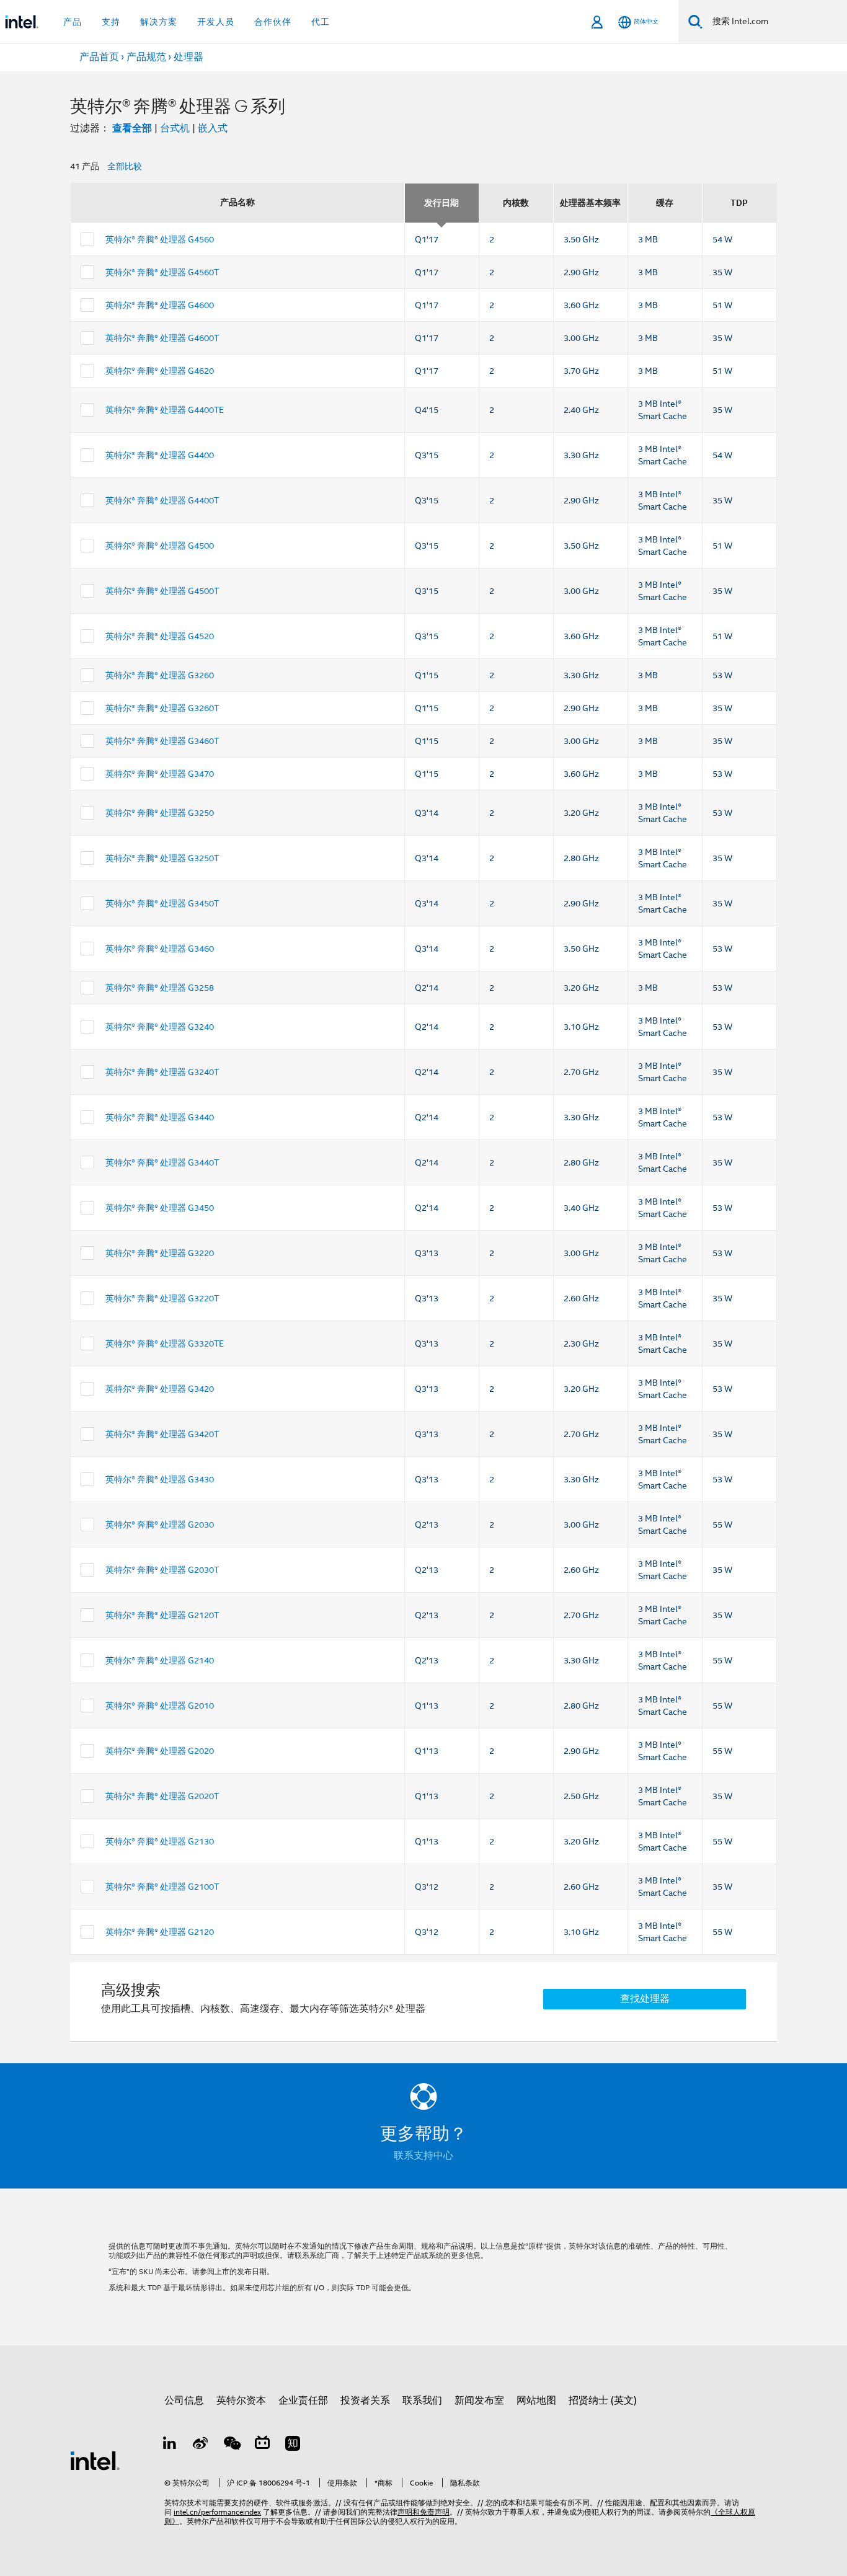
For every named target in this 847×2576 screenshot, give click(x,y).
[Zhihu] (293, 2445)
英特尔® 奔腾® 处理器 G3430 (160, 1479)
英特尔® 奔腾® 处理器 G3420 (160, 1389)
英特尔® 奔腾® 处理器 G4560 (160, 239)
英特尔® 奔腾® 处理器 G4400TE (165, 410)
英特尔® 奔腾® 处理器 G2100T (162, 1887)
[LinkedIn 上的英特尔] (170, 2445)
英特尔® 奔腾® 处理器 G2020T (162, 1796)
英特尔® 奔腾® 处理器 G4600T (162, 338)
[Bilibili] (262, 2445)
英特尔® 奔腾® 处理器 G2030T (162, 1570)
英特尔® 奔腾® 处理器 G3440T (162, 1162)
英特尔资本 (241, 2401)
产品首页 (99, 57)
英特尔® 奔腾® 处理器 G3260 (160, 675)
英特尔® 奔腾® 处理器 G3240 (160, 1027)
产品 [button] (73, 22)
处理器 (188, 57)
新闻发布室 (479, 2401)
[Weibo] (201, 2445)
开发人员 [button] (216, 22)
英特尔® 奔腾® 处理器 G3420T (162, 1434)
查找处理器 (645, 1999)
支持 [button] (111, 22)
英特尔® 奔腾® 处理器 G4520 (160, 636)
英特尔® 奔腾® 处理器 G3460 (160, 949)
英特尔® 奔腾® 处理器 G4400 (160, 455)
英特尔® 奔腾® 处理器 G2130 (160, 1841)
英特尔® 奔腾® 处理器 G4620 (160, 371)
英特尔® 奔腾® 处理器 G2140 (160, 1660)
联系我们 (422, 2401)
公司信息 (184, 2401)
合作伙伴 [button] (273, 22)
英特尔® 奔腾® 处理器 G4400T (162, 500)
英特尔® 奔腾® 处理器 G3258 (160, 988)
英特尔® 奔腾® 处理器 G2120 (160, 1932)
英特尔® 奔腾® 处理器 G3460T (162, 741)
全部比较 (125, 166)
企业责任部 (303, 2401)
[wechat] (231, 2445)
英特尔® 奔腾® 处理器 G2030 (160, 1525)
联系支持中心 (423, 2156)
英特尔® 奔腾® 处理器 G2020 (160, 1751)
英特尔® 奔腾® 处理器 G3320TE (165, 1343)
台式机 (175, 128)
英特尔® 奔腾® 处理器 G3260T (162, 708)
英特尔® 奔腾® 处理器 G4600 (160, 305)
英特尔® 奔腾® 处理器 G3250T (162, 858)
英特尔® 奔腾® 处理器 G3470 (160, 774)
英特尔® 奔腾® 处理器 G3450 (160, 1208)
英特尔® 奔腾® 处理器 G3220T (162, 1298)
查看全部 (132, 128)
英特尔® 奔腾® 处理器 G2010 (160, 1706)
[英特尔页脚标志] (95, 2460)
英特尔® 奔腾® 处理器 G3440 (160, 1117)
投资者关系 (365, 2401)
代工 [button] (321, 22)
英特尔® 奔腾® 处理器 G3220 (160, 1253)
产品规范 (146, 57)
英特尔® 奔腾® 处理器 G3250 (160, 813)
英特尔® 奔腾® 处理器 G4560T (162, 272)
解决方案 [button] (159, 22)
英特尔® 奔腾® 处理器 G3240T (162, 1072)
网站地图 (536, 2401)
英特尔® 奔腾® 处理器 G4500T (162, 591)
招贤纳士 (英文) (603, 2401)
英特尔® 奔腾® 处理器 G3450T (162, 903)
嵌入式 (213, 128)
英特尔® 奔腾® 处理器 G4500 (160, 546)
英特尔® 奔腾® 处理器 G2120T (162, 1615)
